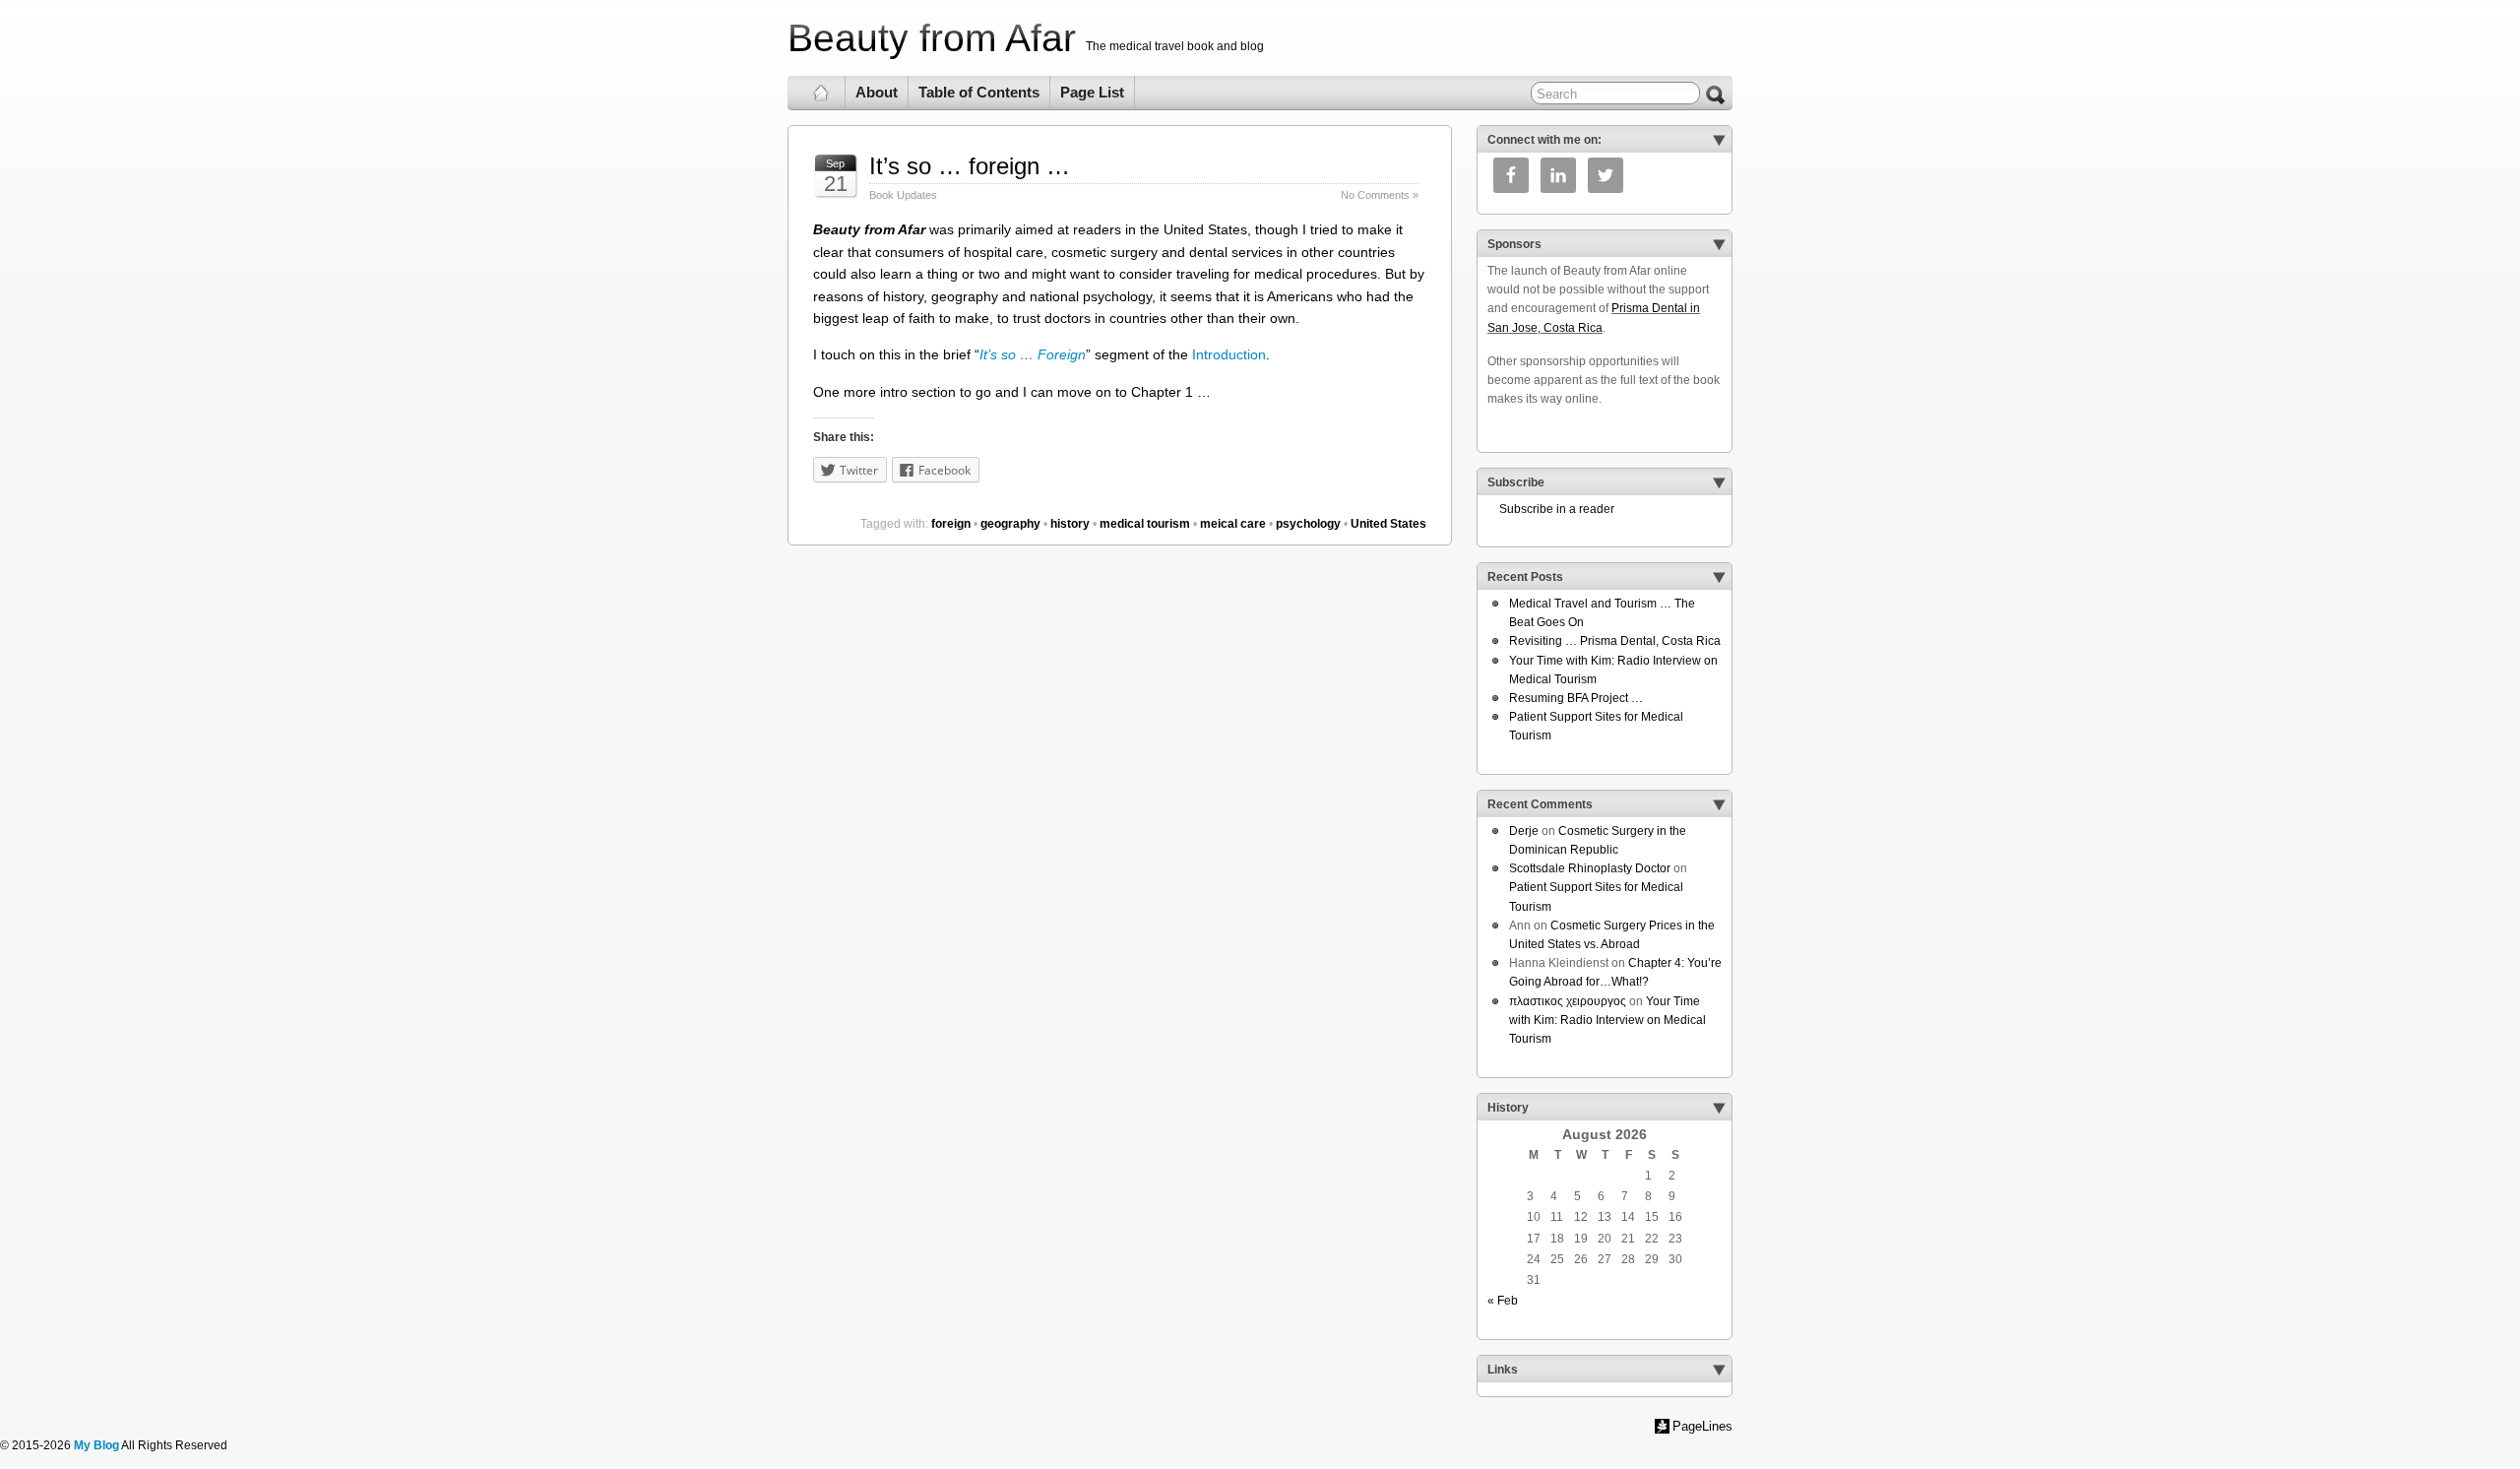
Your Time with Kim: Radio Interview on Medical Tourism (1607, 1020)
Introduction (1229, 354)
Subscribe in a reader (1551, 509)
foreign (951, 524)
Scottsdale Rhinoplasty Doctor (1590, 868)
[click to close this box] (1719, 140)
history (1070, 524)
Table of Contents (979, 92)
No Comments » (1380, 195)
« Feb (1503, 1301)
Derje (1524, 831)
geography (1010, 524)
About (877, 92)
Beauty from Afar (932, 38)
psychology (1308, 524)
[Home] (821, 93)
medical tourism (1145, 524)
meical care (1233, 524)
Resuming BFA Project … (1576, 698)
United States (1388, 524)
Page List (1092, 92)
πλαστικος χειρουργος (1568, 1001)
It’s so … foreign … (970, 166)
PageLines (1702, 1426)
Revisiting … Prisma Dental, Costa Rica (1615, 641)
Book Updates (903, 195)
